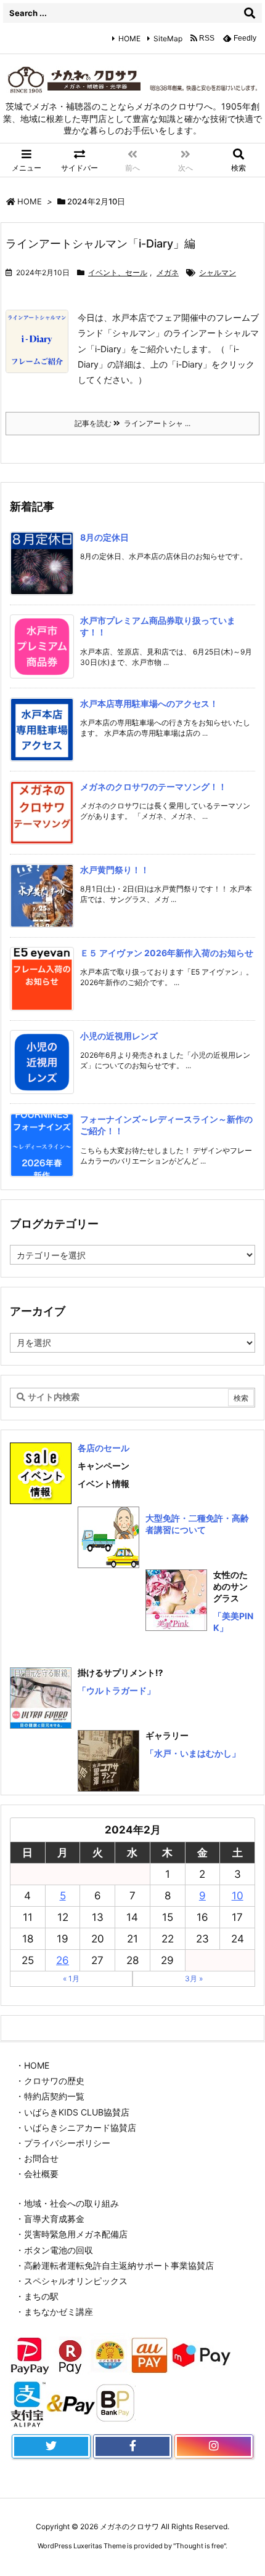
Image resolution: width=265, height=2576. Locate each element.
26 (63, 1960)
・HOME (32, 2065)
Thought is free (200, 2546)
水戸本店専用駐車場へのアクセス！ (149, 703)
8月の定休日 (104, 537)
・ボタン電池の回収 (54, 2250)
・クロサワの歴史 (50, 2081)
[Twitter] (51, 2447)
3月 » (194, 1978)
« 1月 (71, 1978)
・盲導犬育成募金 (50, 2219)
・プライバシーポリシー (63, 2143)
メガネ (168, 272)
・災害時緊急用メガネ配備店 (71, 2234)
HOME (129, 38)
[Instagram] (214, 2447)
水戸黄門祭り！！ (115, 870)
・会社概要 (37, 2174)
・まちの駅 (37, 2296)
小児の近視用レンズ (119, 1036)
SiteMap (168, 38)
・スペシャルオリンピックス (71, 2281)
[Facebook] (132, 2447)
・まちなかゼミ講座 (54, 2312)
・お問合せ (37, 2158)
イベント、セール (118, 272)
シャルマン (218, 272)
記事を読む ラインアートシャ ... (132, 423)
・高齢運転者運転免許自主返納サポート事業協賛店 (115, 2265)
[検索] (250, 13)
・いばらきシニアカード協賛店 (76, 2127)
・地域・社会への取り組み (67, 2203)
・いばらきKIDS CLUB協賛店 (72, 2112)
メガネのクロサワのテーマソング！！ (153, 787)
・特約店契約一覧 (50, 2096)
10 (238, 1896)
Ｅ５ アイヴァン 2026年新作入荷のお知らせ (167, 953)
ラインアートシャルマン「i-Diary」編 (100, 244)
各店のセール (104, 1448)
